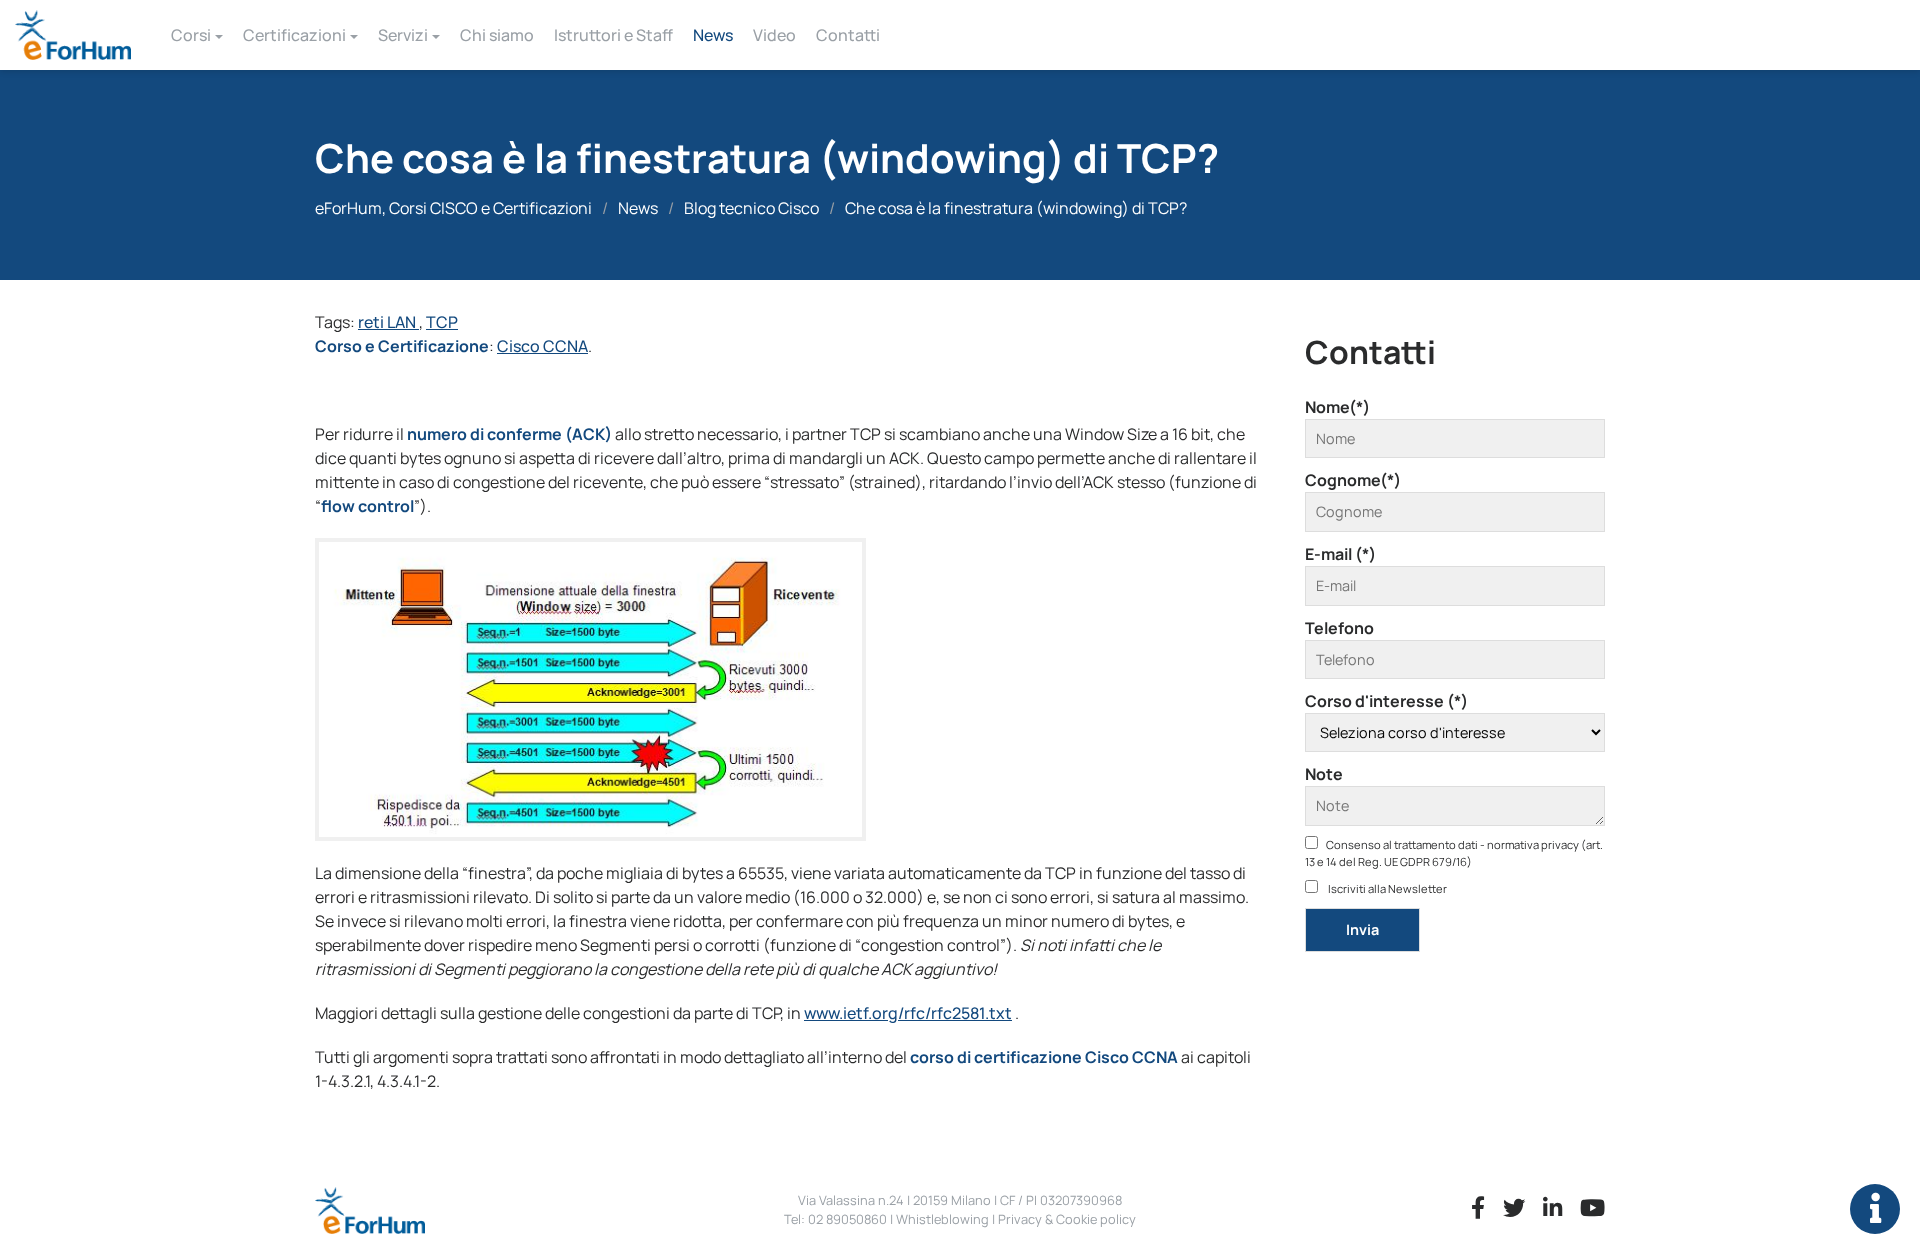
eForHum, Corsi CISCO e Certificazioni (453, 208)
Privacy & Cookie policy (1067, 1219)
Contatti (848, 35)
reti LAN (388, 322)
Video (774, 35)
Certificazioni (294, 35)
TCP (442, 322)
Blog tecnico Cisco (751, 208)
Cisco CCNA (542, 346)
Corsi (191, 35)
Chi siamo (497, 35)
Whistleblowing (942, 1219)
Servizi (403, 35)
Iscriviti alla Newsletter (1386, 888)
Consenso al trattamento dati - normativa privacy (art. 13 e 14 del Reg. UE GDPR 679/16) (1454, 853)
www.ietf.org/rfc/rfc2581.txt (908, 1013)
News (713, 35)
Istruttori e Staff (613, 35)
